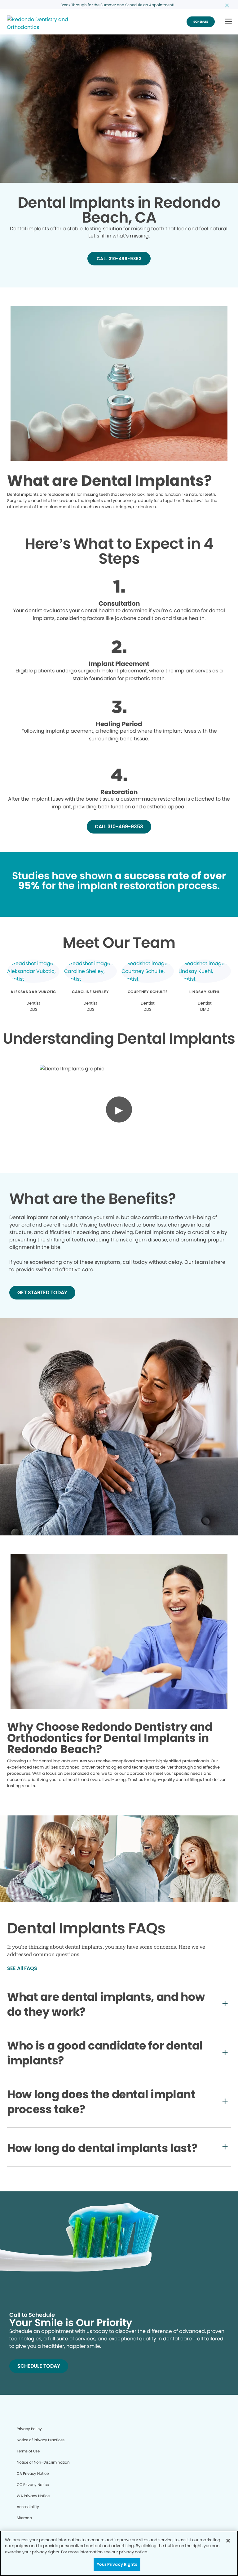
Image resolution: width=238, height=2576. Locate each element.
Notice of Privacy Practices (41, 2440)
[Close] (228, 2541)
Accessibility (28, 2507)
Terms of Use (28, 2451)
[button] (228, 22)
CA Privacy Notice (33, 2473)
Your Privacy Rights (117, 2564)
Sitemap (24, 2518)
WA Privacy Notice (33, 2496)
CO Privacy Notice (33, 2485)
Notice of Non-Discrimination (43, 2462)
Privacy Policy (29, 2429)
